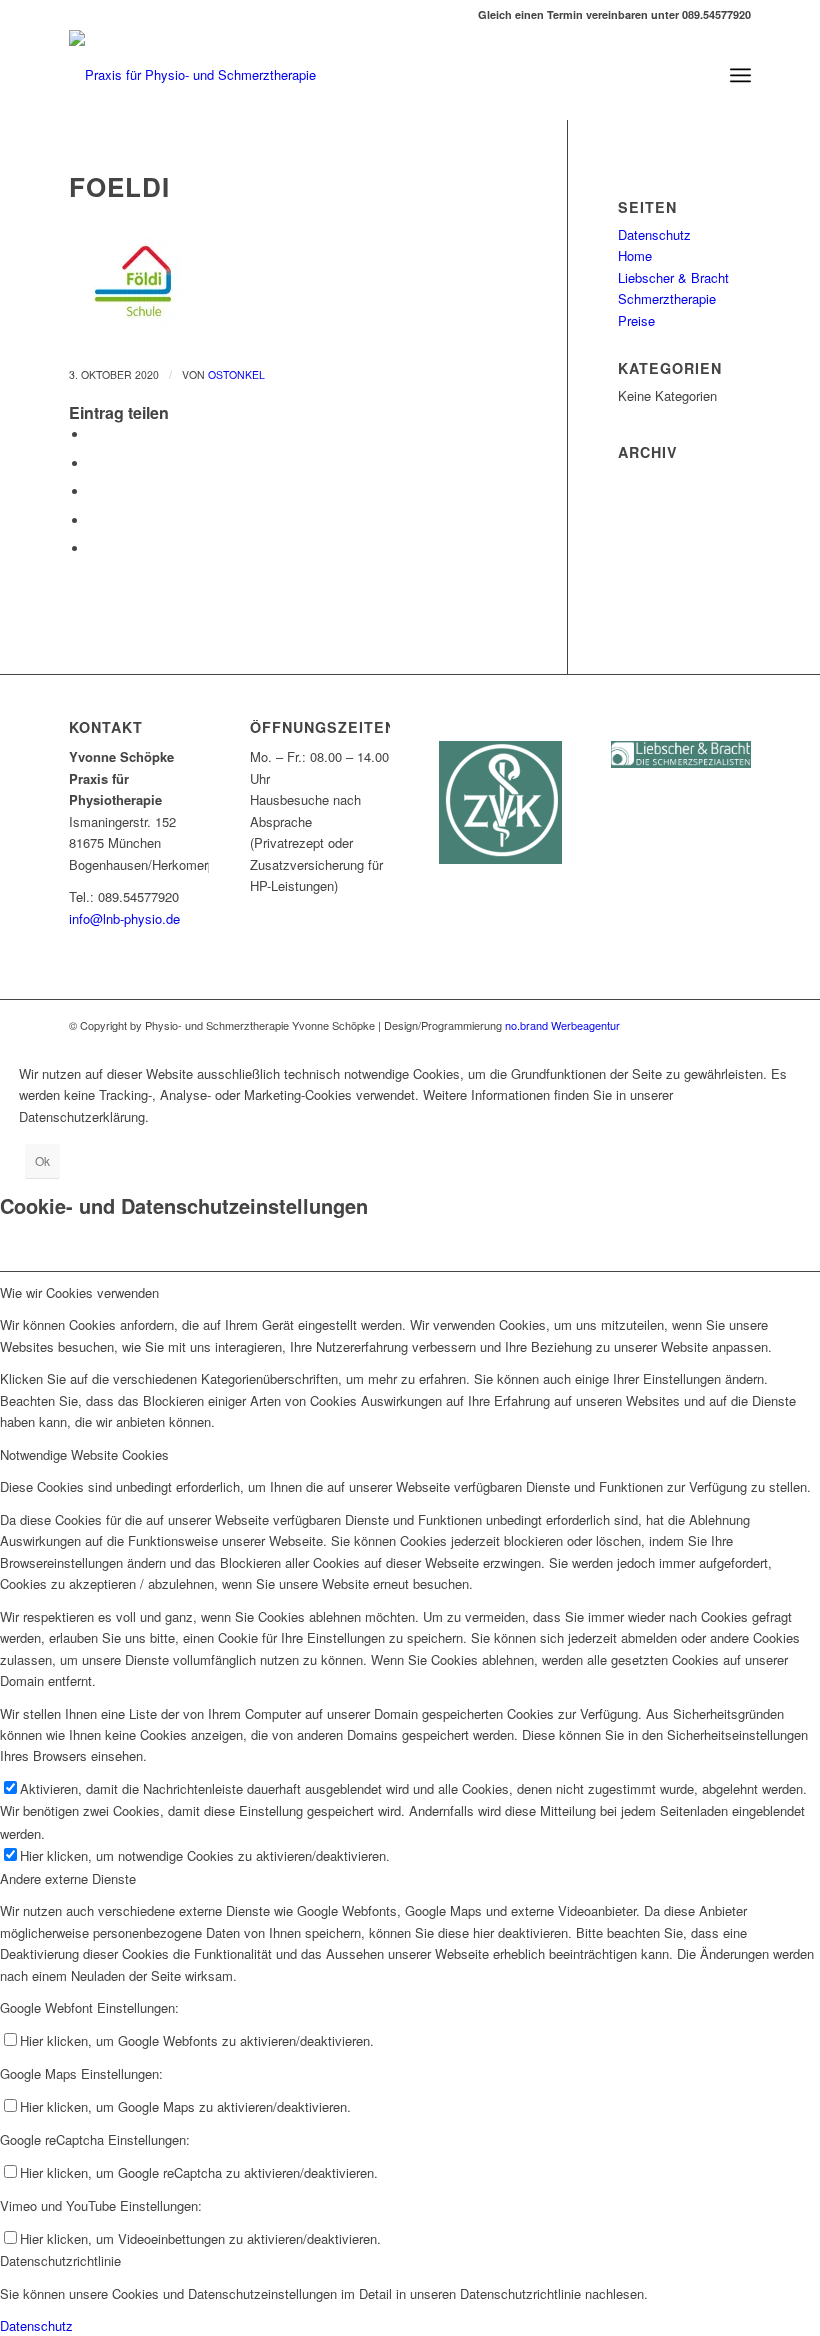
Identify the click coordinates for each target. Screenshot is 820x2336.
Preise (636, 320)
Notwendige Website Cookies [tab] (84, 1454)
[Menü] (740, 75)
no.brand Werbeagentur (561, 1025)
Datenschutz (654, 234)
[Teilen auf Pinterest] (94, 520)
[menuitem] (740, 75)
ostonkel (236, 374)
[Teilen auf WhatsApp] (94, 491)
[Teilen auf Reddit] (94, 548)
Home (635, 255)
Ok (42, 1160)
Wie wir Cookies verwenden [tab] (79, 1292)
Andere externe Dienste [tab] (68, 1878)
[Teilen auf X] (94, 463)
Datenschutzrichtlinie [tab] (60, 2260)
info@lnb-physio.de (124, 918)
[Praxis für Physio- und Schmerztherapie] (192, 75)
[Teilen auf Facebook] (94, 434)
